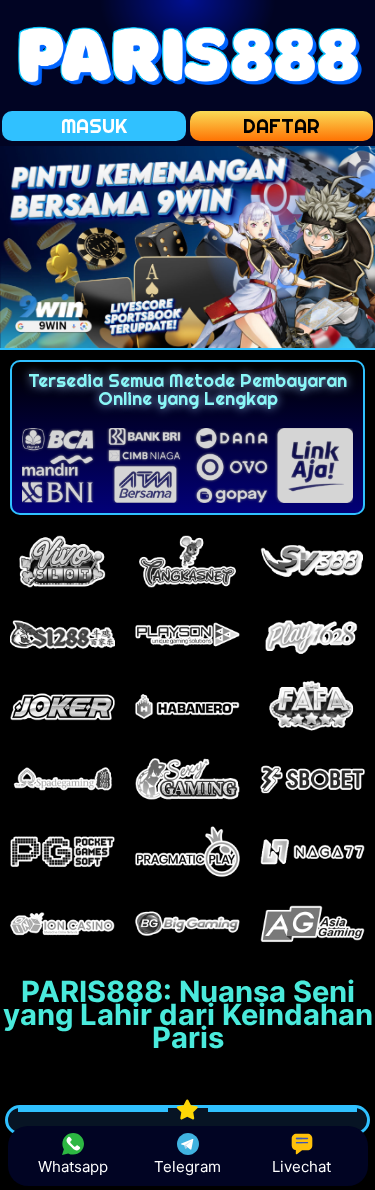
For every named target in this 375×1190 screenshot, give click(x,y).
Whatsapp (73, 1166)
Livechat (301, 1166)
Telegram (187, 1166)
